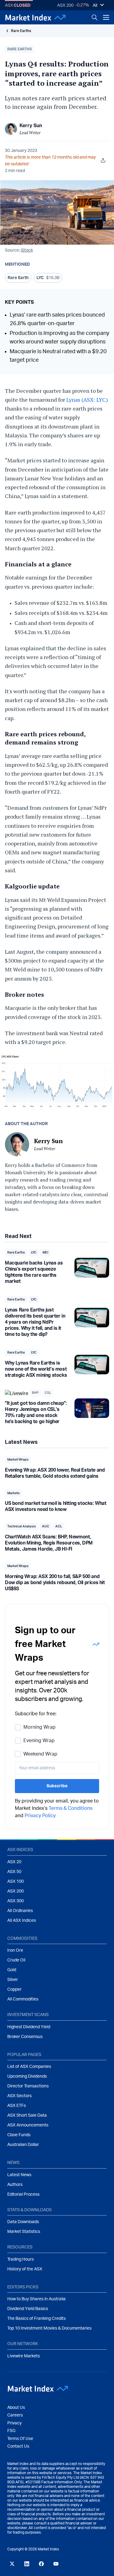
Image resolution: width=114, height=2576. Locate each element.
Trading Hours (21, 2259)
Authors (15, 2185)
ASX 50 (14, 1872)
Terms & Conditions (71, 1808)
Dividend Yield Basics (28, 2309)
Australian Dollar (23, 2145)
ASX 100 (16, 1882)
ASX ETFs (17, 2106)
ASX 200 (65, 5)
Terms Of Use (20, 2439)
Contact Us (18, 2446)
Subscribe (57, 1786)
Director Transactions (28, 2086)
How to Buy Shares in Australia (36, 2299)
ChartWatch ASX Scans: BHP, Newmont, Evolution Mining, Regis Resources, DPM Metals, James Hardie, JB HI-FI (49, 1543)
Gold (12, 1970)
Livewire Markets (24, 2356)
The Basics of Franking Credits (36, 2319)
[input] (57, 1768)
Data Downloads (23, 2222)
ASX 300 (16, 1901)
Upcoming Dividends (27, 2076)
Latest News (19, 2175)
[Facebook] (41, 2564)
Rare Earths (21, 31)
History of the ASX (25, 2269)
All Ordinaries (20, 1911)
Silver (13, 1980)
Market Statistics (24, 2232)
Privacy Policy (40, 1816)
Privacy (14, 2423)
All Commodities (23, 1999)
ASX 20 (14, 1862)
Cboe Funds (19, 2135)
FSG (11, 2431)
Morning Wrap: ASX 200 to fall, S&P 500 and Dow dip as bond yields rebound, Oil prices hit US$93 (55, 1583)
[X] (12, 2564)
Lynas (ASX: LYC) (87, 400)
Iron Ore (15, 1950)
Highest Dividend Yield (29, 2027)
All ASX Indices (22, 1921)
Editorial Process (23, 2194)
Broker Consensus (25, 2037)
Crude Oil (16, 1960)
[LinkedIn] (27, 2564)
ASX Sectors (19, 2096)
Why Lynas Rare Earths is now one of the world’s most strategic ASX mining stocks (36, 1369)
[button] (20, 49)
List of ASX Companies (29, 2067)
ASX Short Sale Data (27, 2115)
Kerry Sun (31, 126)
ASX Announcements (28, 2125)
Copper (14, 1989)
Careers (15, 2415)
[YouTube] (56, 2564)
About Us (16, 2408)
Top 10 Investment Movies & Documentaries (49, 2328)
